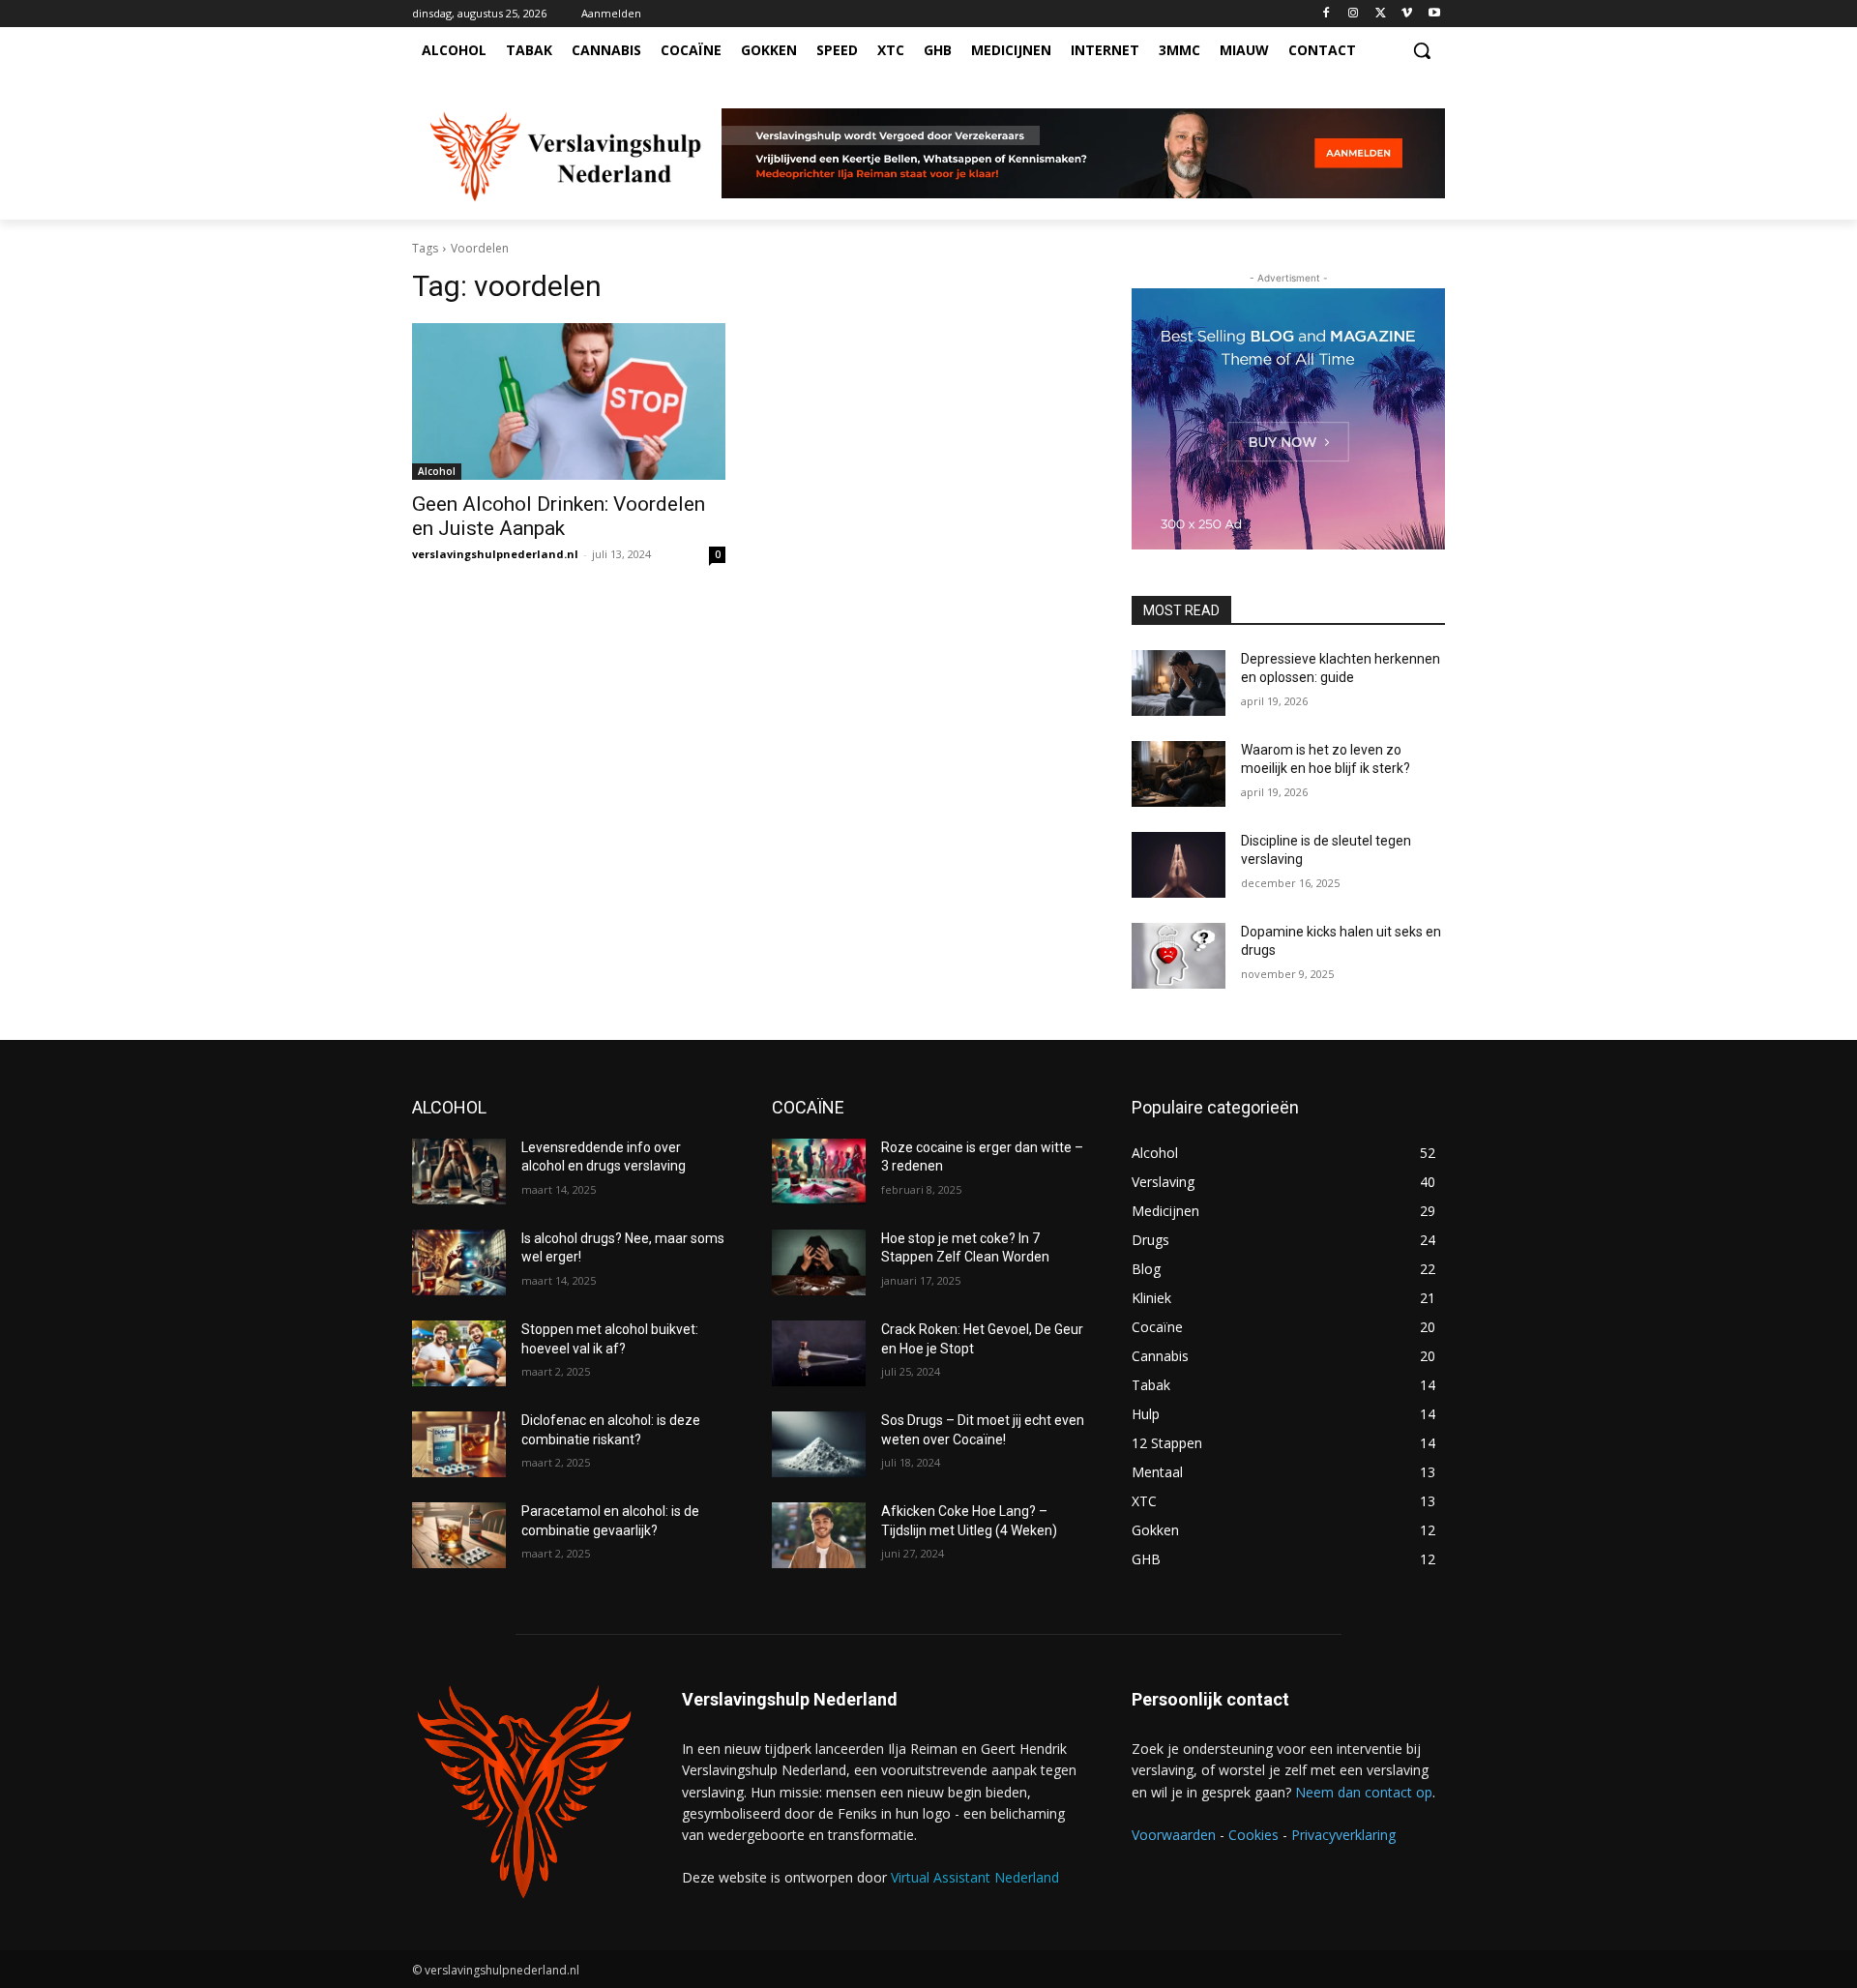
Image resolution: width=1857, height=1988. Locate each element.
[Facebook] (1326, 14)
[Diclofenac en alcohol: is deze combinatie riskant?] (459, 1444)
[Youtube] (1434, 14)
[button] (1422, 50)
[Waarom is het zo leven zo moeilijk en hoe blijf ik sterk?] (1179, 774)
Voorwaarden (1174, 1835)
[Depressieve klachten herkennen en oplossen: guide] (1179, 683)
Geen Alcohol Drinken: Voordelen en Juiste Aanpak (559, 516)
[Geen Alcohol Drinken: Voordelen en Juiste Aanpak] (569, 401)
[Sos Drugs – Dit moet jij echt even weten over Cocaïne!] (819, 1444)
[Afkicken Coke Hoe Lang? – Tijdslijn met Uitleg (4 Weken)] (819, 1535)
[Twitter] (1381, 14)
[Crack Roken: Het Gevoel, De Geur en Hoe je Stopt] (819, 1353)
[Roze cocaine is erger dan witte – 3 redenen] (819, 1172)
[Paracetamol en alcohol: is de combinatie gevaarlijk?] (459, 1535)
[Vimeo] (1407, 14)
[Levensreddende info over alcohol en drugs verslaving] (459, 1172)
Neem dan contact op (1364, 1792)
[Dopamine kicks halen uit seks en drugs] (1179, 956)
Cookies (1253, 1835)
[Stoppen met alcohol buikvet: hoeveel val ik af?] (459, 1353)
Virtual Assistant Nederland (975, 1877)
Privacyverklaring (1343, 1835)
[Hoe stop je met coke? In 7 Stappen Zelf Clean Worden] (819, 1262)
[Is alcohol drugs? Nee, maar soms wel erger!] (459, 1262)
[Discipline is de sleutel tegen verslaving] (1179, 865)
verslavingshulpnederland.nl (495, 554)
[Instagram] (1354, 14)
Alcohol (437, 471)
